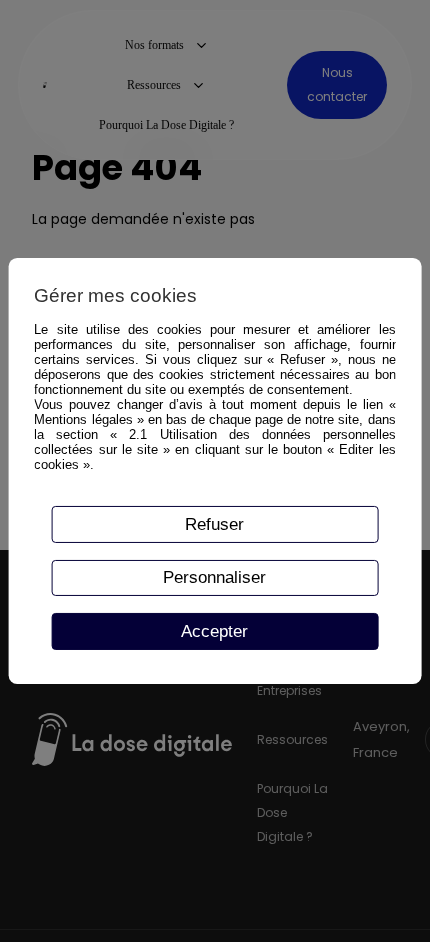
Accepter (214, 631)
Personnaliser (214, 577)
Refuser (214, 524)
